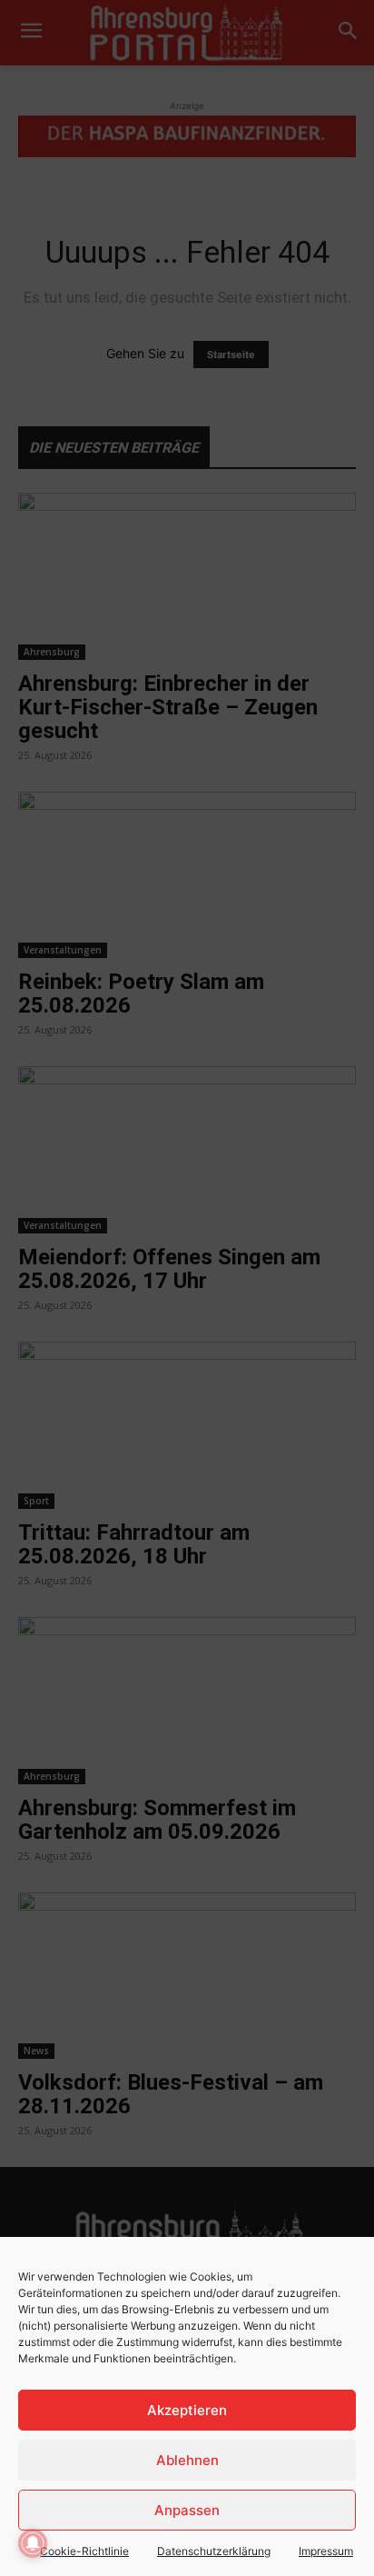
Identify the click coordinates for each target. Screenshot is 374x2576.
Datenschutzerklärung (214, 2551)
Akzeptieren (187, 2410)
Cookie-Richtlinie (84, 2551)
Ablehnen (187, 2460)
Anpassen (187, 2510)
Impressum (326, 2551)
